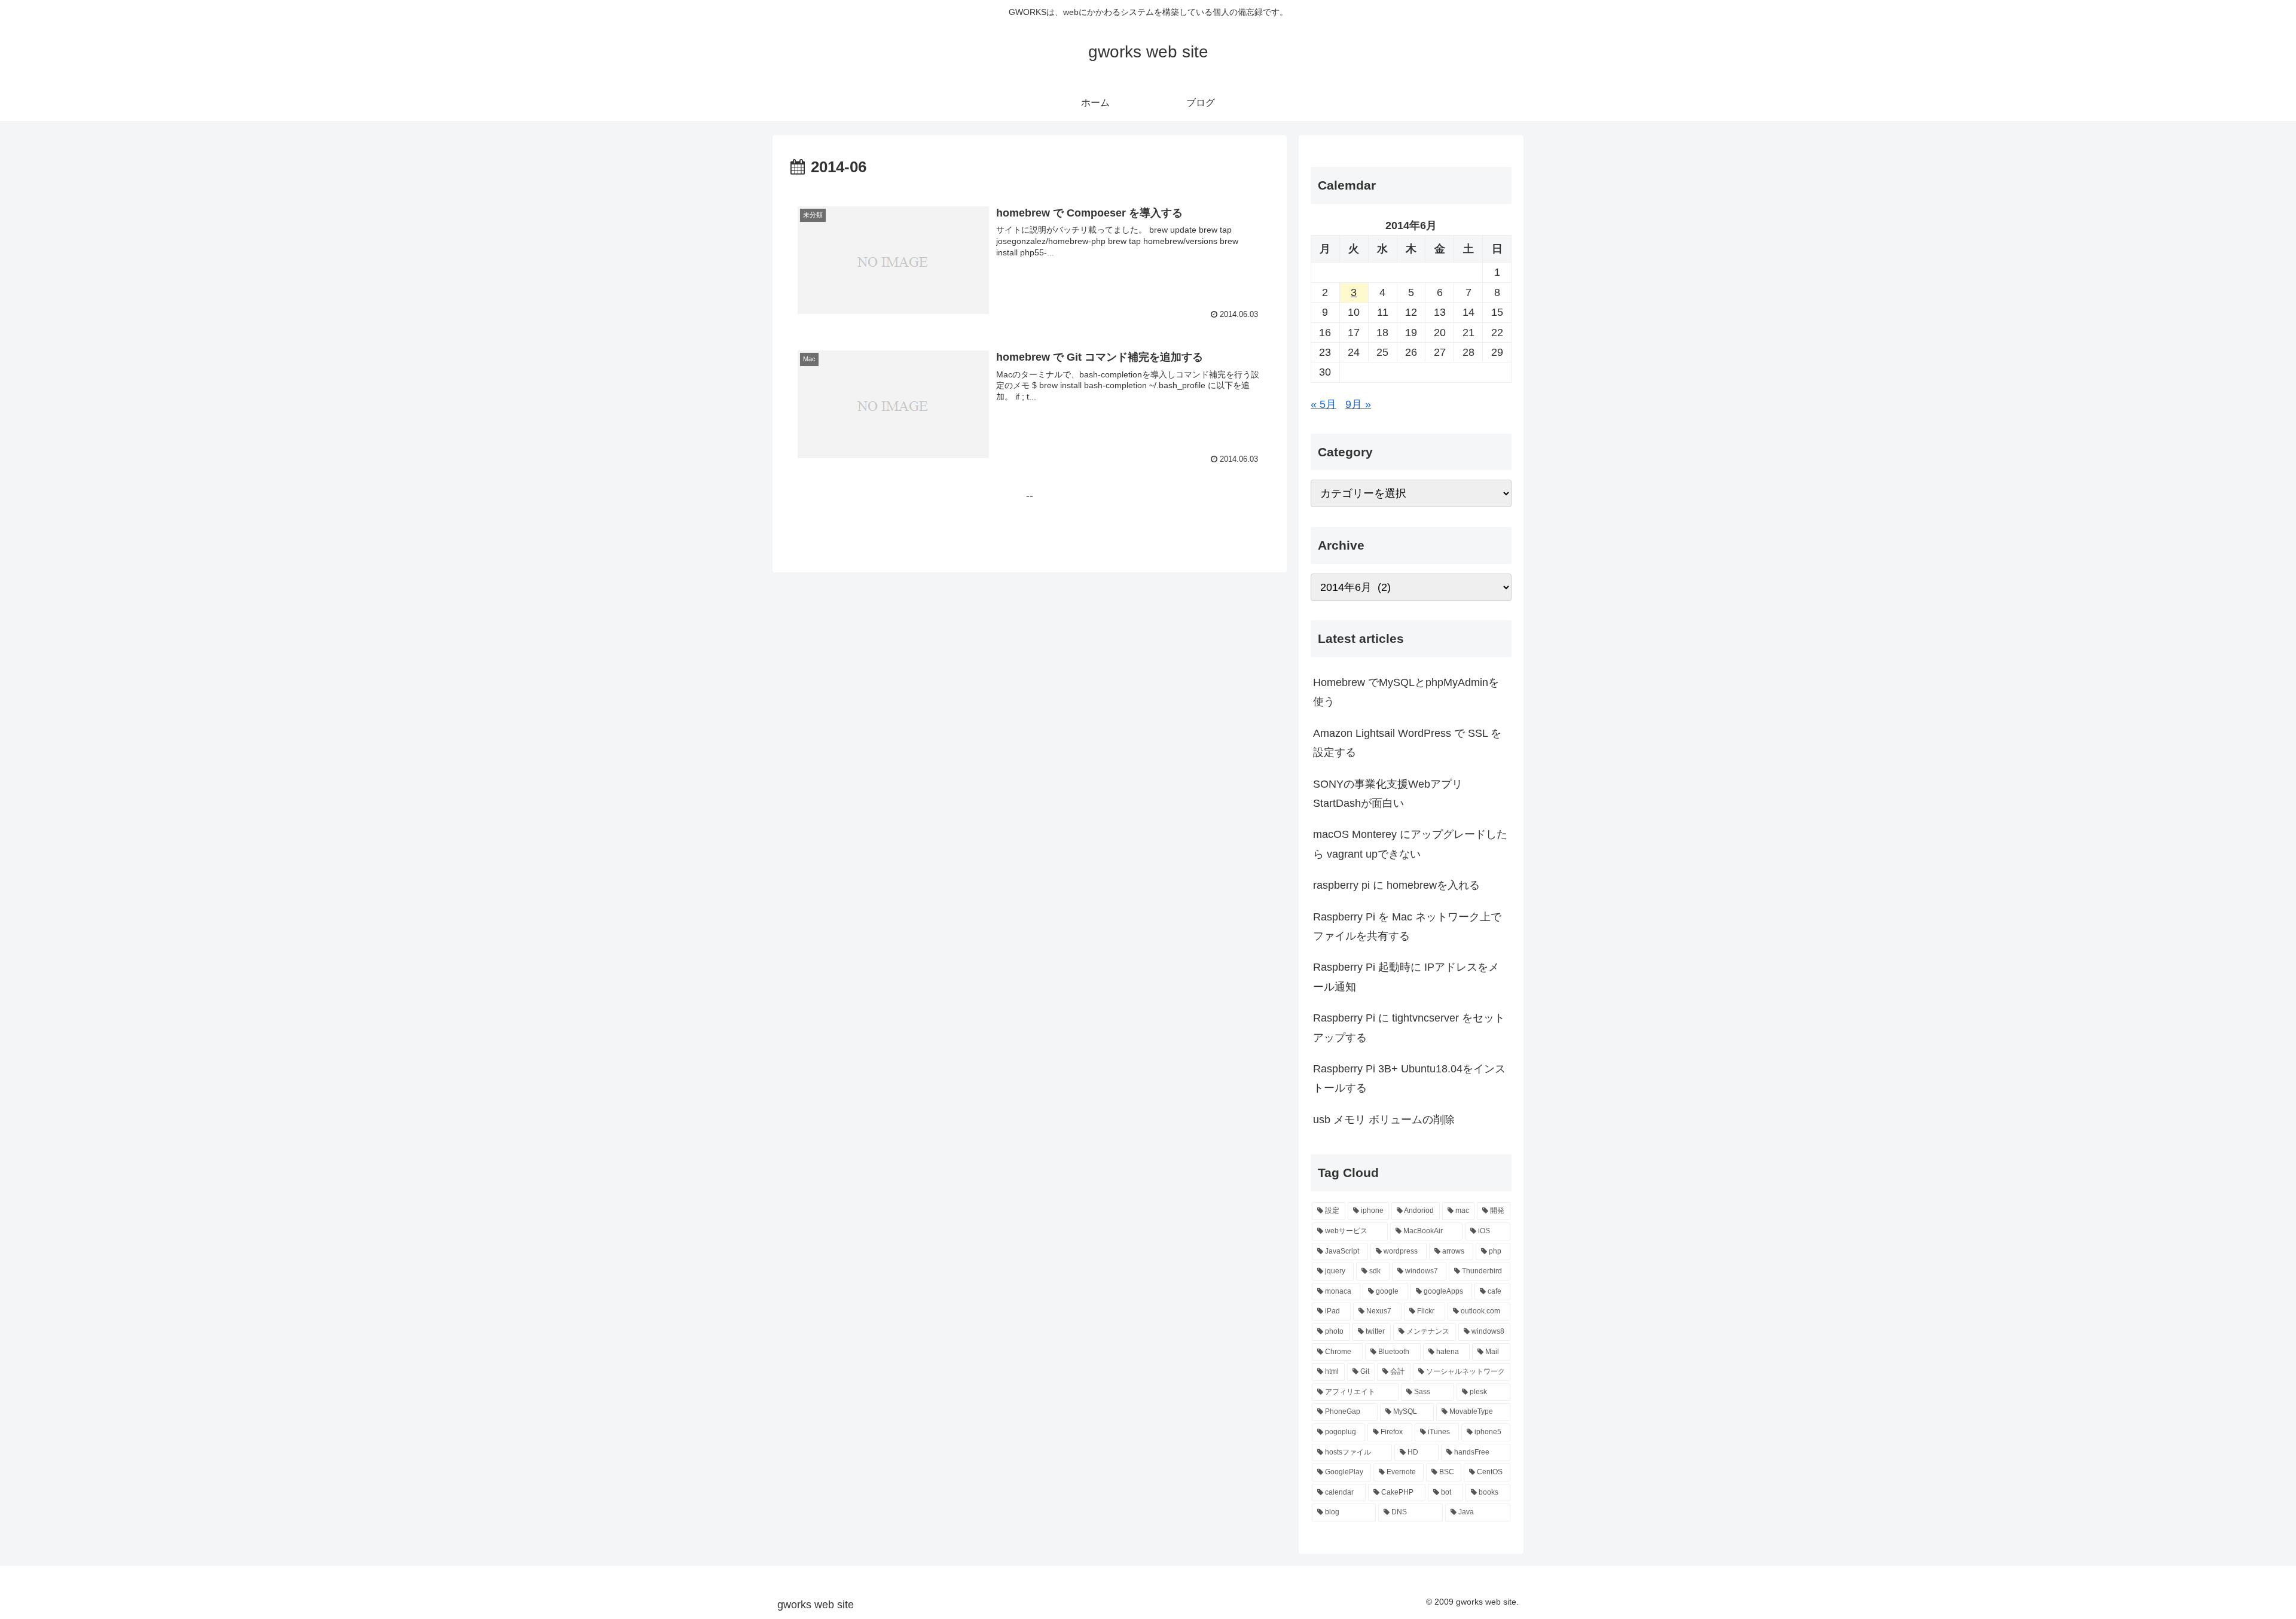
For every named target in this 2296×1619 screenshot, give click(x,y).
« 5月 (1323, 404)
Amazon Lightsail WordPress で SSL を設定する (1407, 743)
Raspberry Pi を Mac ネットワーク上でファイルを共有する (1407, 926)
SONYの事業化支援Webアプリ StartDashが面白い (1388, 794)
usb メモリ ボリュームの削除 (1384, 1120)
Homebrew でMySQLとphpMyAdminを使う (1406, 692)
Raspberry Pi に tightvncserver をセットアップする (1409, 1027)
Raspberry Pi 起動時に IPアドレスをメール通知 (1406, 977)
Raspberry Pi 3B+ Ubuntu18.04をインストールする (1409, 1078)
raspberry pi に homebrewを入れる (1396, 885)
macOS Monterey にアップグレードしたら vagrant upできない (1410, 844)
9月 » (1358, 404)
